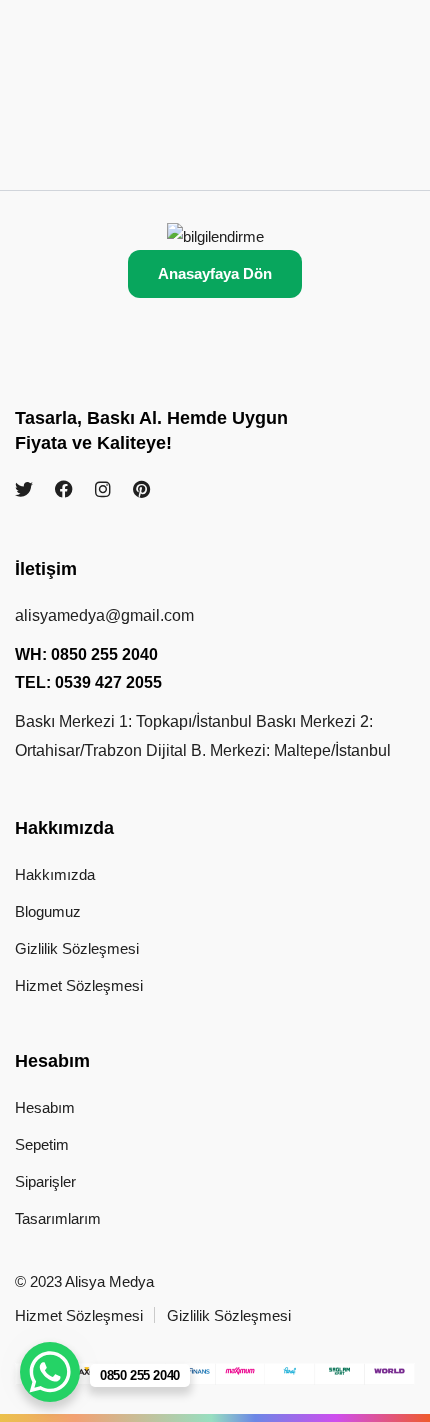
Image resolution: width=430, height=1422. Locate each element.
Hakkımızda (55, 874)
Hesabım (45, 1107)
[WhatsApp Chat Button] (50, 1372)
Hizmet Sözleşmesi (79, 985)
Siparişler (45, 1181)
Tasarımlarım (58, 1218)
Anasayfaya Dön (215, 273)
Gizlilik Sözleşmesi (77, 948)
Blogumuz (48, 911)
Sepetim (42, 1144)
